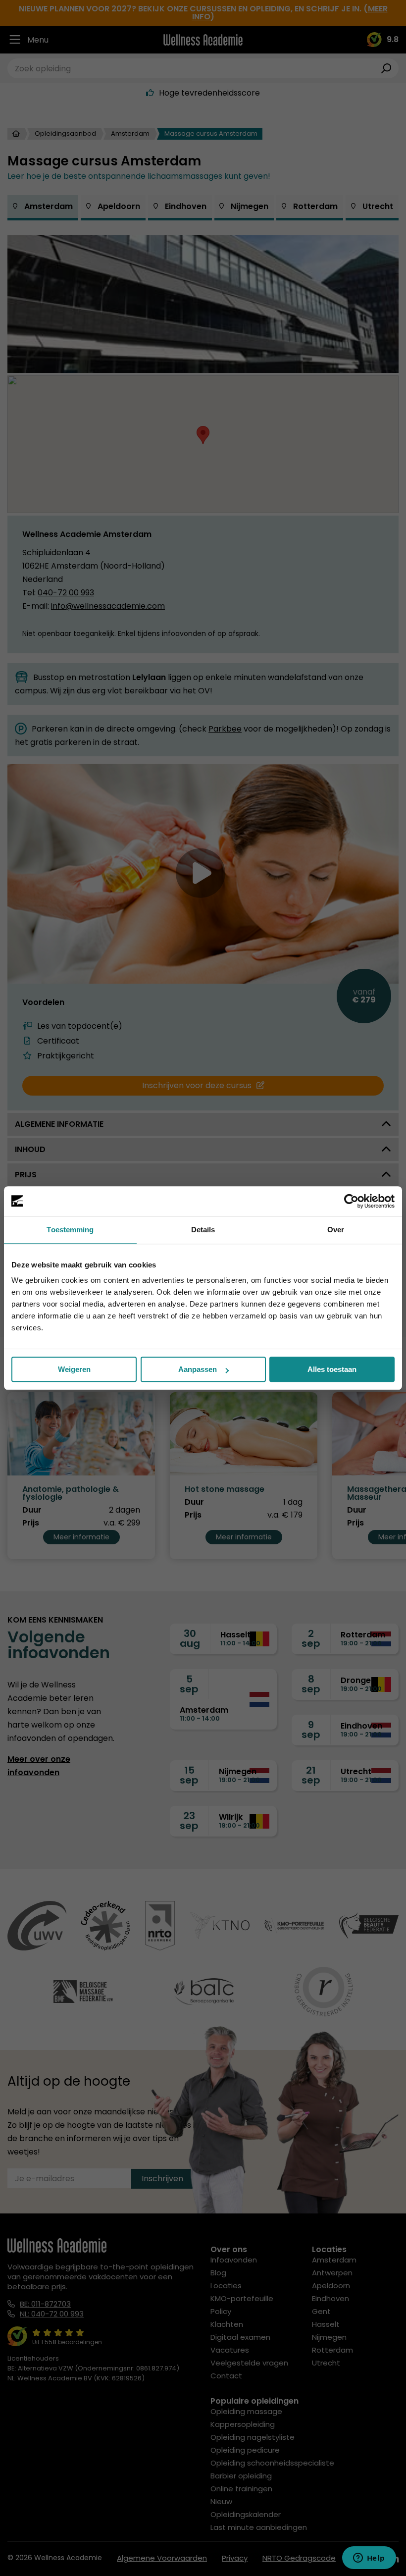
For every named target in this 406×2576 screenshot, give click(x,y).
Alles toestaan (332, 1369)
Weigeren (74, 1369)
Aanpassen (198, 1369)
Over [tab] (336, 1230)
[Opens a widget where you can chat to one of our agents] (369, 2559)
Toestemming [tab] (70, 1230)
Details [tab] (203, 1230)
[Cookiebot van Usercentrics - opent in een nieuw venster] (351, 1201)
